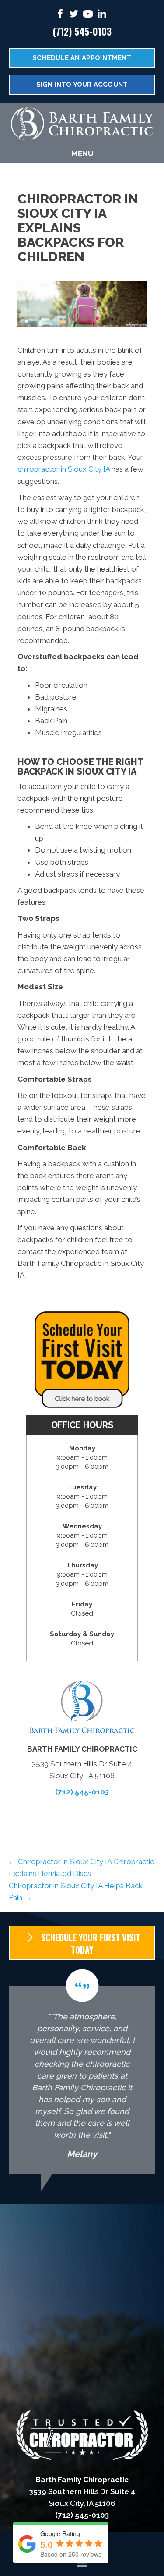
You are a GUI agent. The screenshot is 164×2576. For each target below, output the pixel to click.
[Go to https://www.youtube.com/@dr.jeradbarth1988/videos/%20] (88, 15)
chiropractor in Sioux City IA (64, 469)
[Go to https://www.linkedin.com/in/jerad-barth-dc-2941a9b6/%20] (102, 15)
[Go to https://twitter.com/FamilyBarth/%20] (74, 15)
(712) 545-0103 (82, 31)
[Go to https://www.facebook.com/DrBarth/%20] (60, 15)
